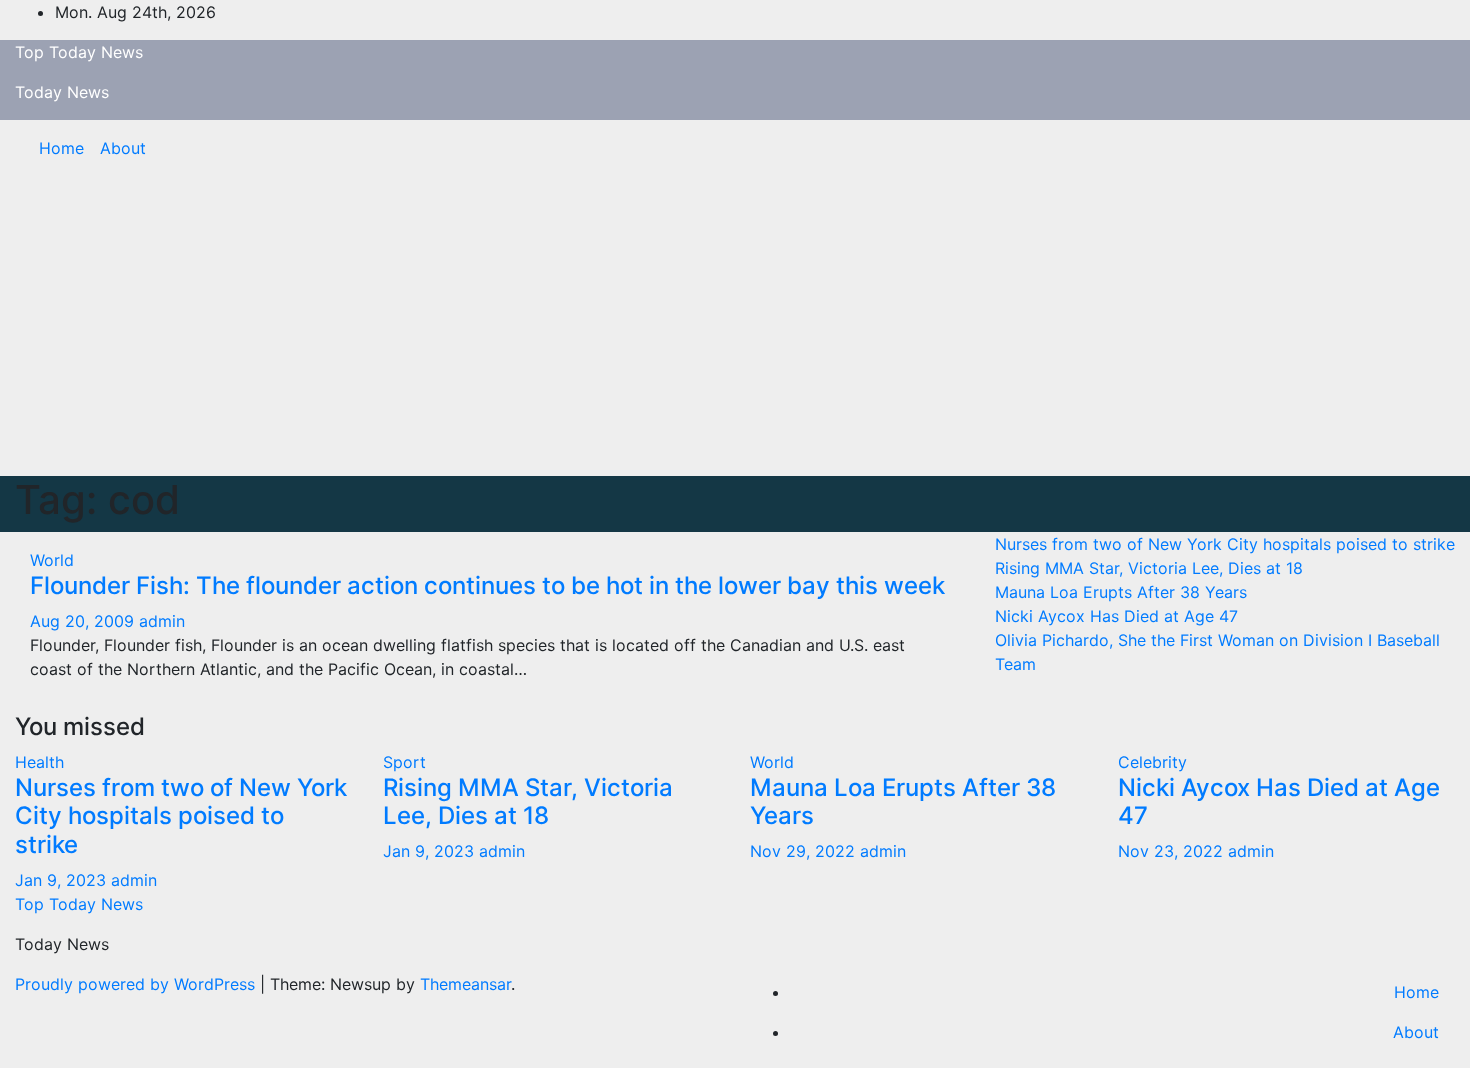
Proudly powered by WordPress (137, 984)
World (52, 560)
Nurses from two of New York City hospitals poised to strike (1225, 544)
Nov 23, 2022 (1170, 851)
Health (39, 762)
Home (61, 148)
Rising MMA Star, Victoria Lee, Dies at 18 (1149, 568)
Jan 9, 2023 (60, 880)
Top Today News (79, 52)
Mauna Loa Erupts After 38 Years (1121, 592)
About (123, 148)
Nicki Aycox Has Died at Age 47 (1116, 616)
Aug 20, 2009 (82, 621)
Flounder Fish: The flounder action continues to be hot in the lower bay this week (487, 585)
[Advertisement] (735, 326)
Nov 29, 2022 (802, 851)
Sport (404, 762)
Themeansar (465, 984)
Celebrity (1152, 762)
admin (162, 621)
